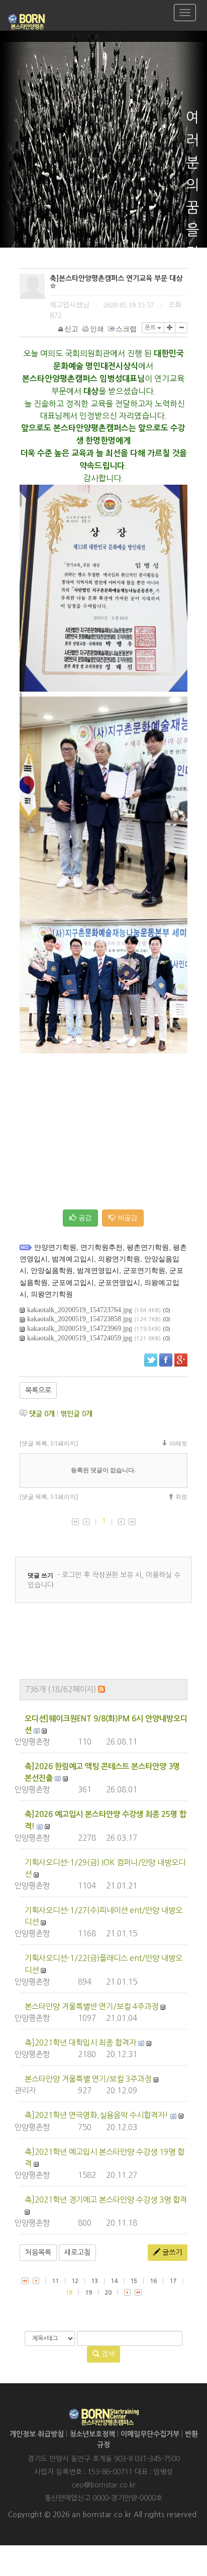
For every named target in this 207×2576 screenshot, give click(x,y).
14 (114, 2281)
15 (134, 2281)
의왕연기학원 (119, 1259)
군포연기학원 (144, 1271)
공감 (84, 1218)
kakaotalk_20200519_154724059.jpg (80, 1338)
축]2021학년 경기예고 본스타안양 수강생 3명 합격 (106, 2200)
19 (88, 2293)
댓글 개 (42, 1414)
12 (75, 2281)
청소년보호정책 (92, 2434)
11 (55, 2281)
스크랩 (126, 329)
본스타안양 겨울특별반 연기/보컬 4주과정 (91, 2006)
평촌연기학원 (148, 1247)
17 (173, 2281)
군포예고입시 (73, 1283)
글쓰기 (171, 2252)
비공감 (126, 1218)
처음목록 (38, 2252)
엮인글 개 (76, 1414)
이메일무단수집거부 (150, 2434)
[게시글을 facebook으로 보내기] (166, 1360)
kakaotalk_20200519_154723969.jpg (80, 1329)
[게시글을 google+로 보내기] (181, 1360)
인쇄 (97, 329)
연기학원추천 (101, 1247)
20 (108, 2293)
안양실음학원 (52, 1271)
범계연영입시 (98, 1271)
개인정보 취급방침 (37, 2434)
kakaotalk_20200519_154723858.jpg (80, 1319)
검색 (107, 2354)
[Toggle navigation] (185, 13)
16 (153, 2281)
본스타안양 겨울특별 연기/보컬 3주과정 (88, 2079)
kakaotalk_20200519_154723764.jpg (80, 1310)
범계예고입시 (73, 1259)
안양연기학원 (55, 1247)
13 (94, 2281)
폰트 (151, 328)
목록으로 (38, 1390)
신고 (71, 329)
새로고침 (77, 2252)
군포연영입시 (119, 1283)
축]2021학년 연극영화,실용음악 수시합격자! (96, 2115)
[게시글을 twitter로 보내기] (151, 1360)
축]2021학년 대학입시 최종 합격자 (80, 2043)
